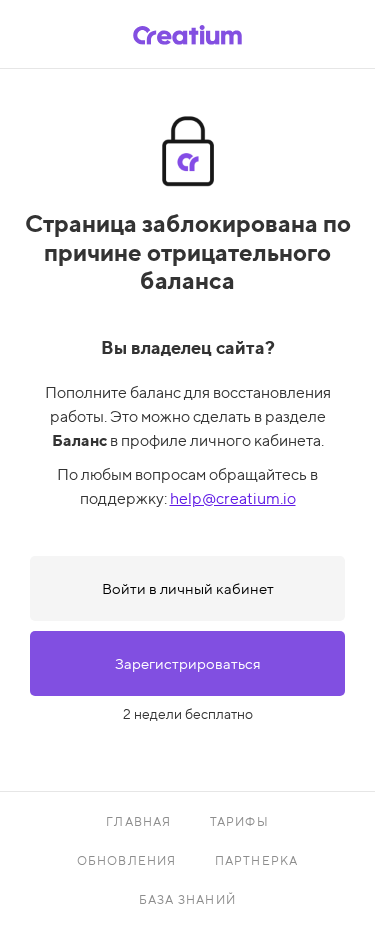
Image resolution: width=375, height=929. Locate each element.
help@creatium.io (233, 498)
